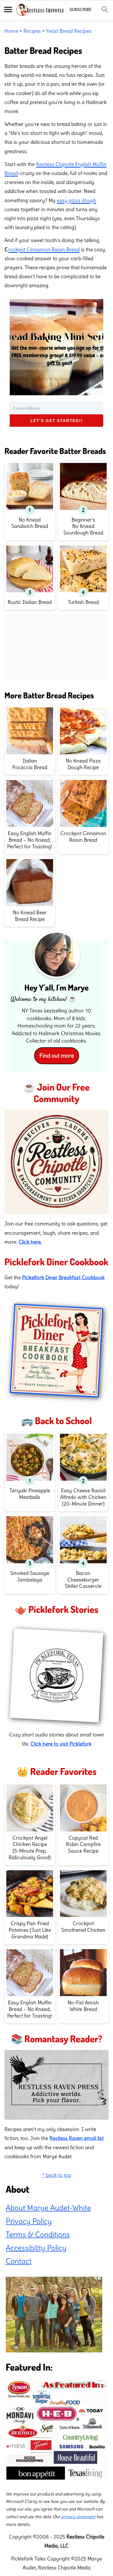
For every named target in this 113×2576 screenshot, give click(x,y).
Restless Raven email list (76, 2138)
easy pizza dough (76, 200)
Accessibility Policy (36, 2248)
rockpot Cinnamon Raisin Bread (44, 249)
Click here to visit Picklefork (61, 1744)
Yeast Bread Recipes (69, 31)
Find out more (57, 1056)
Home (11, 31)
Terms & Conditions (38, 2234)
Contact (19, 2261)
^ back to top (57, 2175)
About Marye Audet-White (48, 2208)
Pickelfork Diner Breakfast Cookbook (63, 1277)
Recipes (32, 31)
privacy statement (78, 2517)
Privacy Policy (29, 2221)
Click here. (30, 1242)
